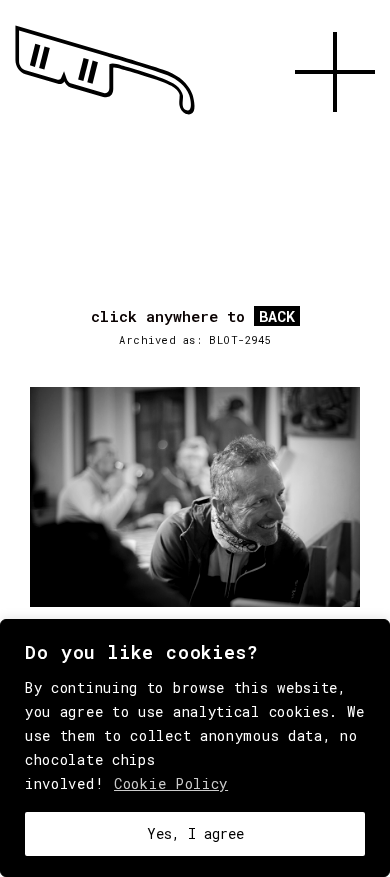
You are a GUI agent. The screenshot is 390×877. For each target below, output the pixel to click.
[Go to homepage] (105, 115)
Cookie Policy (171, 783)
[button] (335, 135)
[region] (195, 748)
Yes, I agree (195, 833)
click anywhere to (193, 317)
